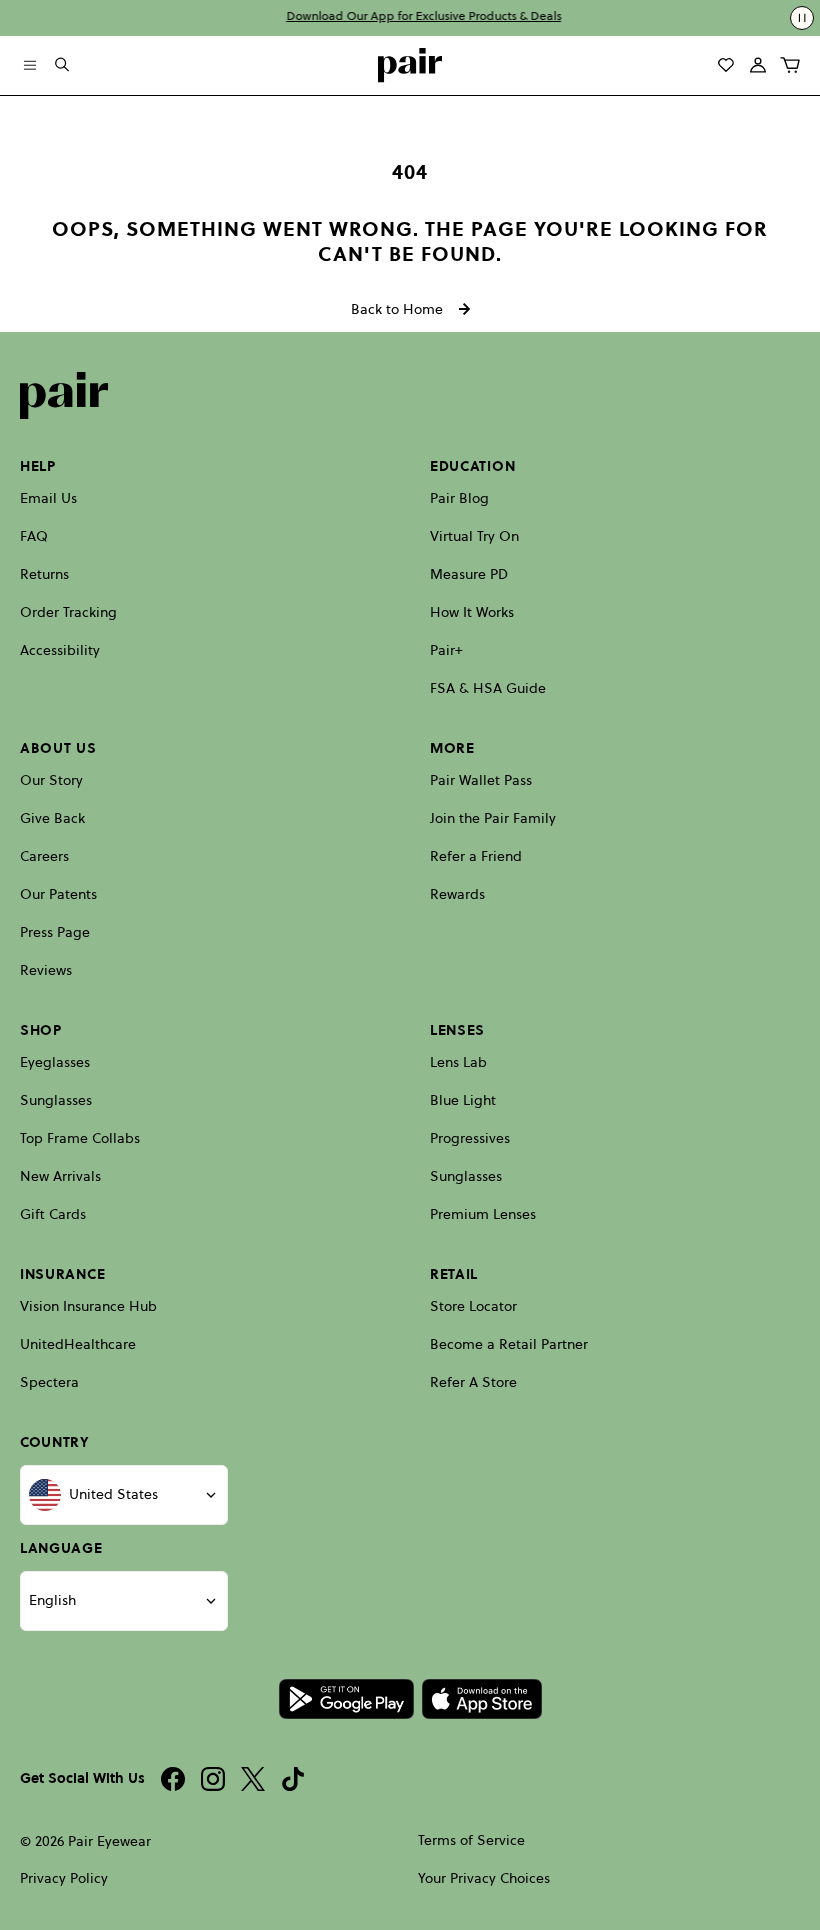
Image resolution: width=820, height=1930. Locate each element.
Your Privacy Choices (484, 1878)
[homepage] (410, 65)
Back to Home (397, 309)
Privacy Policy (64, 1878)
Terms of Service (471, 1840)
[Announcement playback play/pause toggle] (802, 18)
